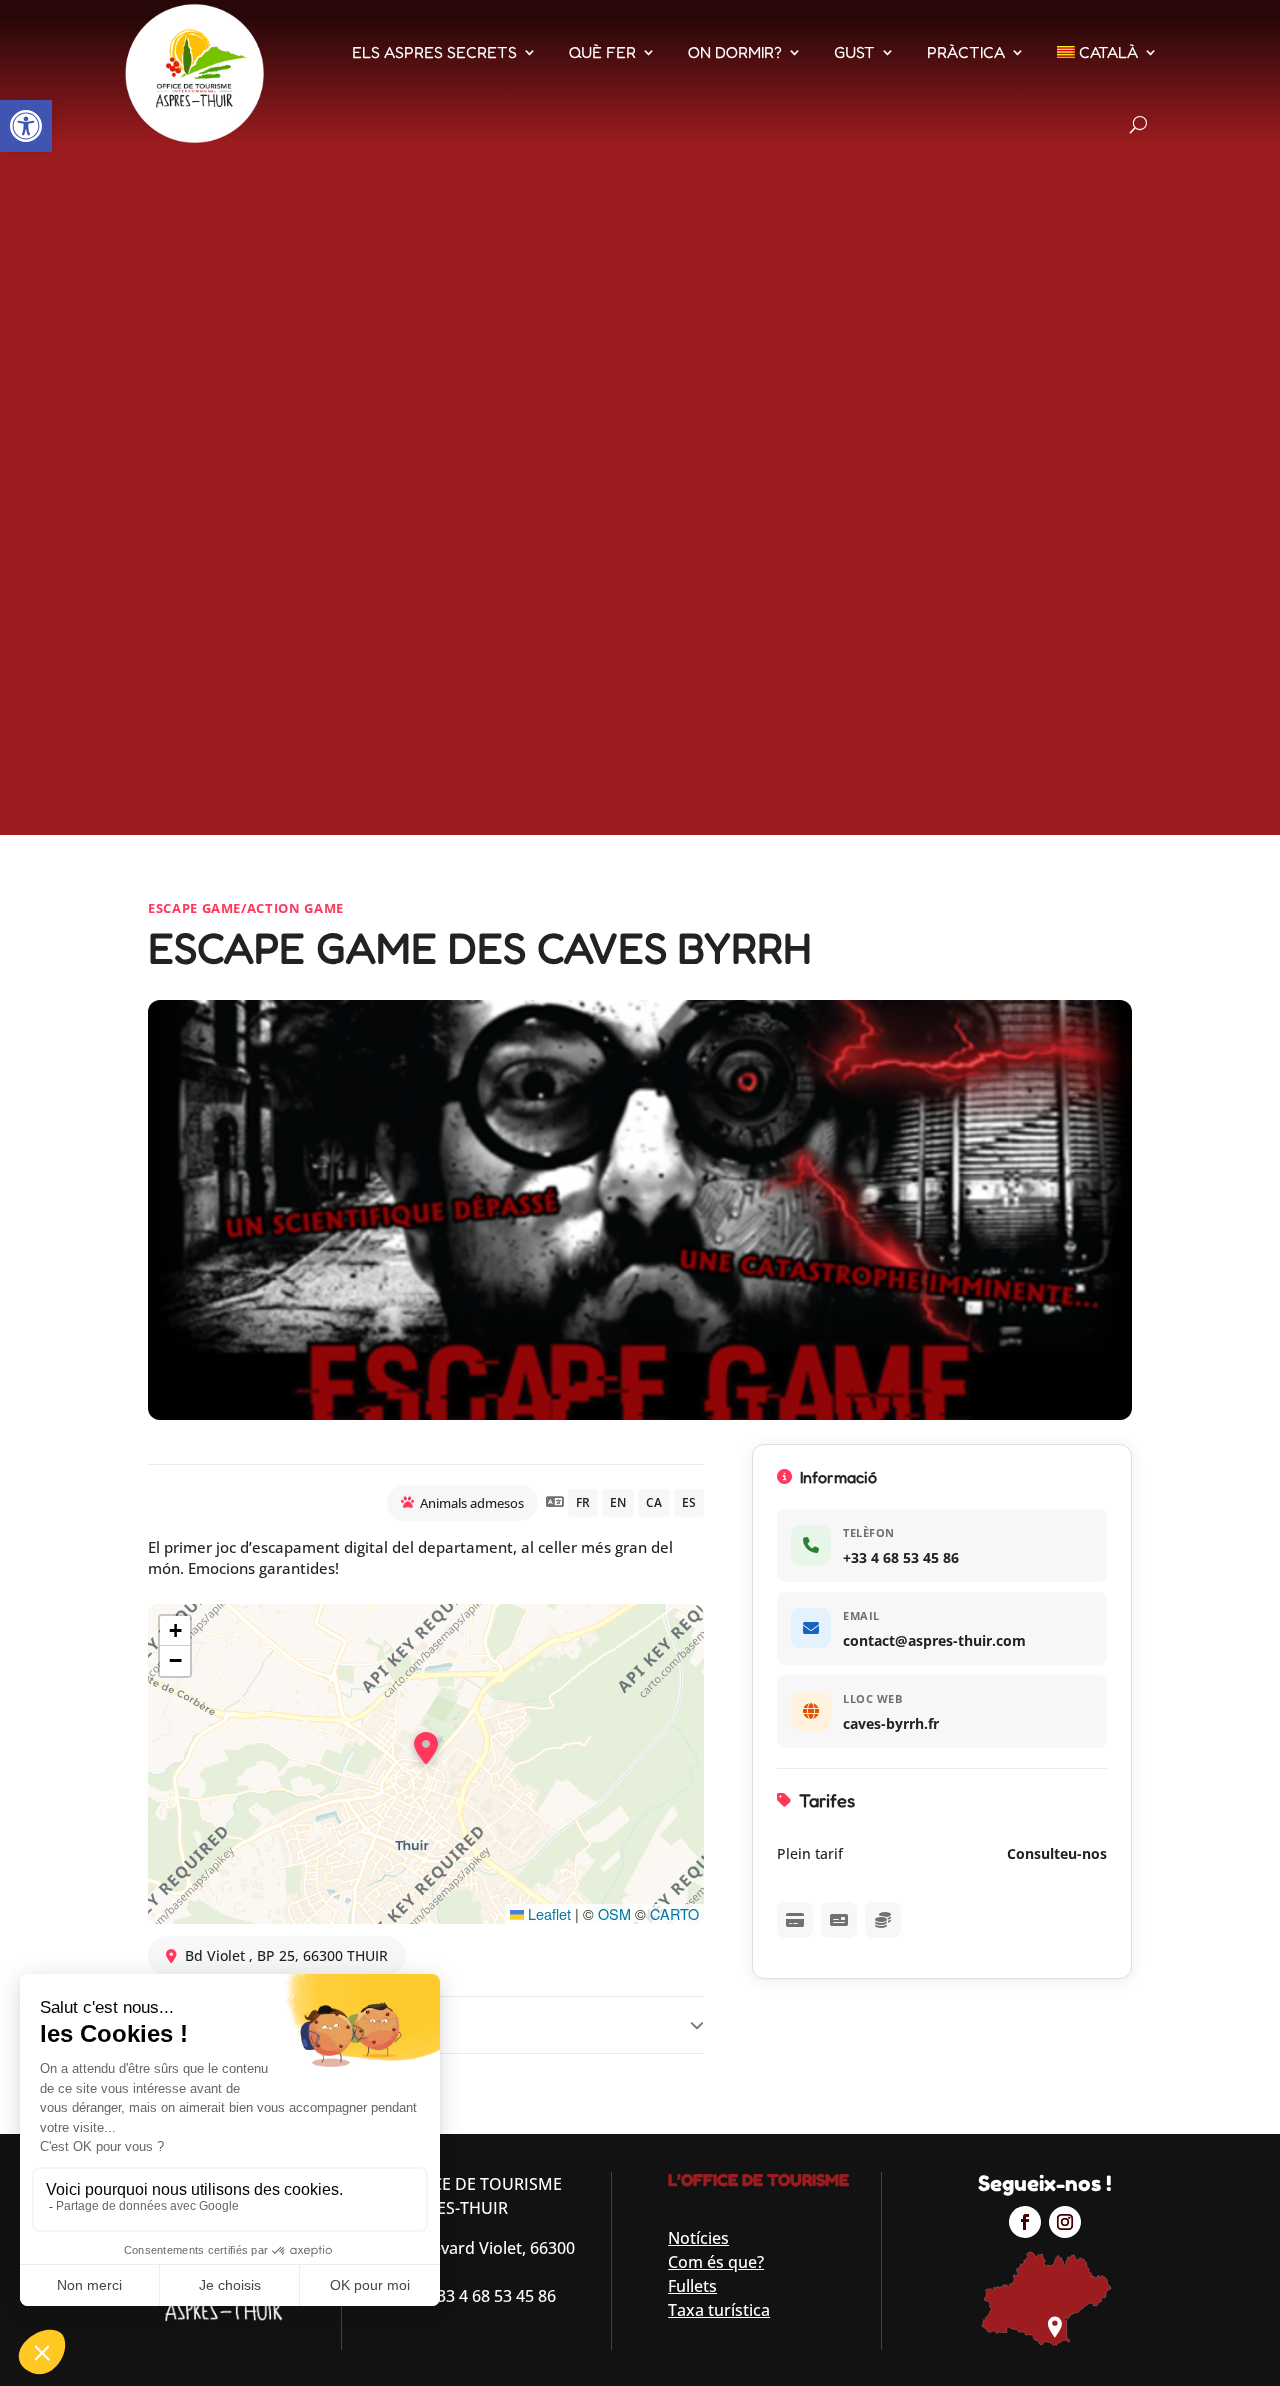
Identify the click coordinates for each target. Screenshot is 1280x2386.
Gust (854, 52)
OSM (614, 1913)
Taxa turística (719, 2310)
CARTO (674, 1913)
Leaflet (547, 1913)
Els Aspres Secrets (434, 52)
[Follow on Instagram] (1065, 2222)
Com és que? (716, 2262)
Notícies (698, 2238)
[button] (26, 126)
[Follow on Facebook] (1025, 2222)
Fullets (692, 2286)
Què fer (602, 52)
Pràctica (966, 52)
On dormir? (735, 52)
